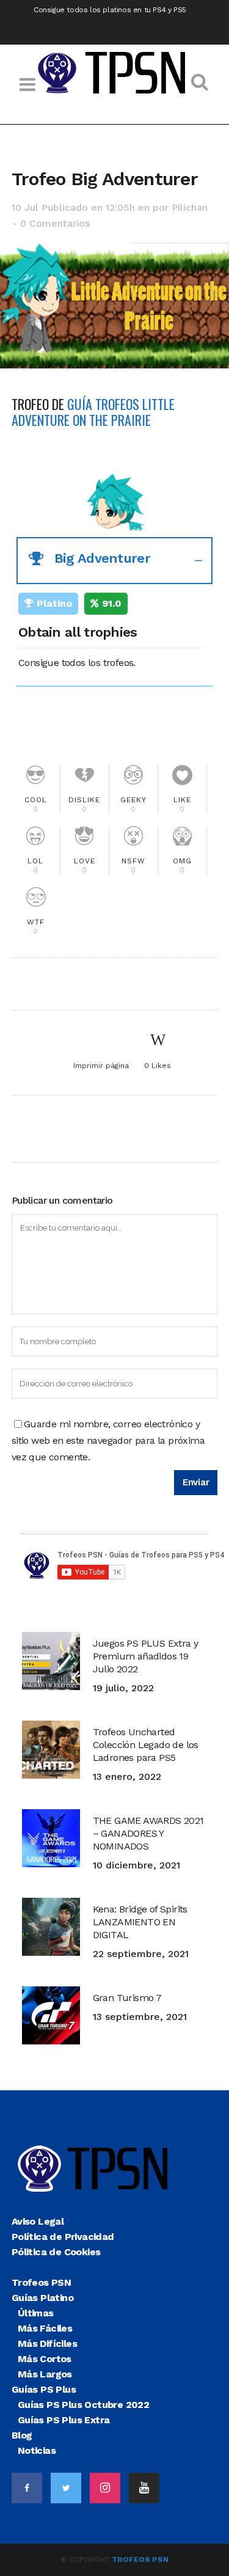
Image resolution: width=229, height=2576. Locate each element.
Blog (22, 2435)
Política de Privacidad (63, 2237)
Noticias (37, 2450)
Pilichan (190, 207)
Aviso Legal (38, 2221)
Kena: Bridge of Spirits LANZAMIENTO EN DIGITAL (140, 1922)
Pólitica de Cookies (56, 2252)
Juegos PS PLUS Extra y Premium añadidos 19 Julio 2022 (146, 1656)
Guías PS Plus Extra (64, 2420)
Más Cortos (45, 2359)
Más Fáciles (45, 2328)
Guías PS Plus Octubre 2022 (83, 2405)
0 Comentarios (55, 223)
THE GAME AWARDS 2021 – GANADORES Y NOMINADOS (148, 1833)
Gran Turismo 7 (127, 1998)
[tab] (115, 561)
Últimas (36, 2313)
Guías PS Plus (44, 2389)
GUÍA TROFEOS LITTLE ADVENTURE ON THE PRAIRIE (93, 412)
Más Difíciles (47, 2344)
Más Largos (45, 2374)
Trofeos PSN (41, 2282)
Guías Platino (42, 2298)
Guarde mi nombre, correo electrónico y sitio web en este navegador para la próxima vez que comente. (108, 1440)
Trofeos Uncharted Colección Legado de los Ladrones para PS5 (146, 1745)
